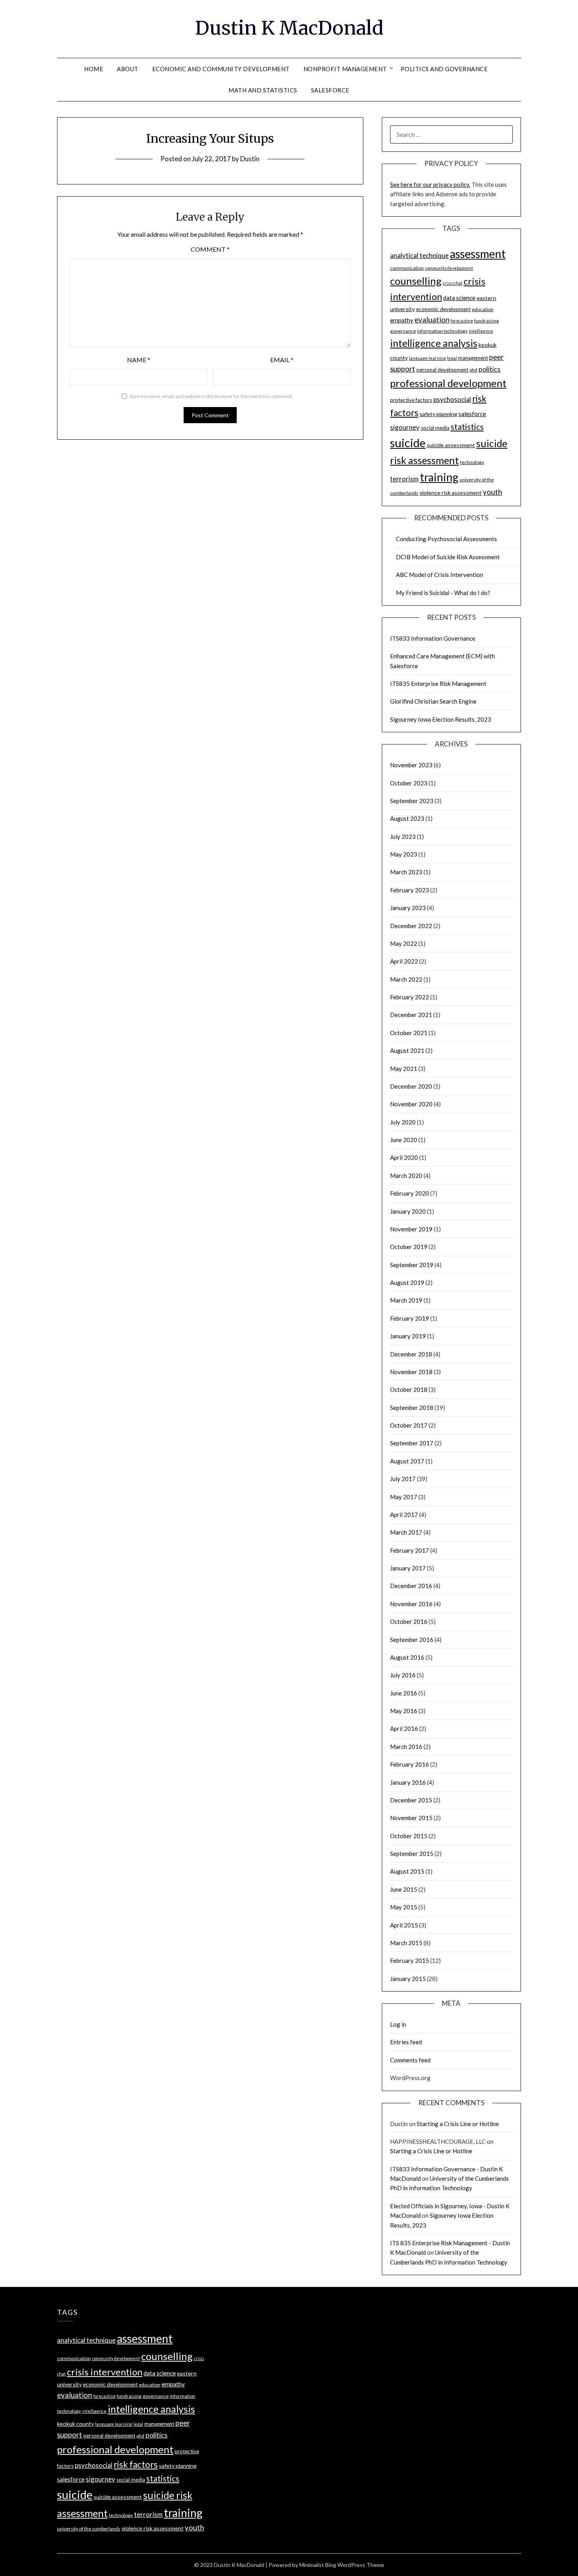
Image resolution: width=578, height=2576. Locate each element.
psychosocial (452, 399)
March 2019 (406, 1300)
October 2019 (409, 1247)
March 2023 (406, 872)
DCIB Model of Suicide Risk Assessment (448, 557)
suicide (408, 443)
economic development (443, 309)
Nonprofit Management (345, 69)
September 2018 (412, 1408)
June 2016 (404, 1693)
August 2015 (407, 1871)
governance (403, 331)
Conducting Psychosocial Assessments (446, 539)
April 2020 (404, 1157)
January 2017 (408, 1568)
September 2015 (412, 1854)
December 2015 (411, 1800)
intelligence (481, 331)
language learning (427, 358)
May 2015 (404, 1907)
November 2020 (411, 1104)
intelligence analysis (434, 343)
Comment (210, 249)
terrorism (404, 479)
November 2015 (411, 1818)
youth (492, 492)
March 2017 (406, 1532)
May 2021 (404, 1069)
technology (472, 462)
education (483, 309)
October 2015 (409, 1836)
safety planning (438, 414)
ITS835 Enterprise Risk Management (438, 684)
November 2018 (411, 1372)
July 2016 (403, 1675)
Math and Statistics (263, 90)
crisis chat (453, 283)
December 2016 (411, 1586)
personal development (442, 370)
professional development (448, 383)
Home (94, 69)
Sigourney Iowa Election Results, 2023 (441, 719)
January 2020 (408, 1211)
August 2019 (407, 1282)
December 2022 (411, 926)
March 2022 (406, 979)
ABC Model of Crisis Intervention (440, 575)
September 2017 (412, 1443)
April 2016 (404, 1728)
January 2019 (408, 1336)
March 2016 (406, 1747)
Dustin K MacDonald (289, 28)
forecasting (462, 321)
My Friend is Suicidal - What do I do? (443, 593)
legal (452, 358)
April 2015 (404, 1925)
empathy (402, 320)
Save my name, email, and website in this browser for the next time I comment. (212, 396)
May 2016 (404, 1711)
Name (139, 360)
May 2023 (404, 854)
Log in (398, 2024)
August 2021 (407, 1050)
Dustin (250, 159)
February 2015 (410, 1961)
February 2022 (410, 997)
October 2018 (409, 1389)
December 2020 (411, 1086)
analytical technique (419, 255)
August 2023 (407, 818)
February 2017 (410, 1550)
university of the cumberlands (89, 2529)
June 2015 (404, 1889)
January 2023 (408, 908)
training (439, 477)
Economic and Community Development (221, 69)
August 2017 (407, 1461)
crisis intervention (105, 2372)
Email (282, 360)
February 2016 (410, 1764)
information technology (442, 331)
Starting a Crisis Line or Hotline (458, 2124)
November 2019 (411, 1229)
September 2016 (412, 1640)
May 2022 (404, 943)
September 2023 (412, 801)
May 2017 (404, 1497)
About (128, 69)
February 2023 (410, 890)
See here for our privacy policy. (430, 184)
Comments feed (410, 2060)
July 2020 (403, 1122)
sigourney (405, 427)
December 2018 (411, 1354)
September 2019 (412, 1265)
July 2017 (403, 1479)
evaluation (432, 320)
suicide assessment (451, 445)
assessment (478, 254)
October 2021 (409, 1033)
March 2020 (406, 1176)
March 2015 (406, 1943)
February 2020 (410, 1193)
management (473, 358)
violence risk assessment (451, 493)
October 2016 (409, 1622)
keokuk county (75, 2424)
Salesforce (330, 90)
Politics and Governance (444, 69)
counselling (416, 281)
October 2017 (409, 1425)
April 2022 (404, 961)
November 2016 (411, 1604)
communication (407, 268)
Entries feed (406, 2042)
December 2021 (411, 1015)
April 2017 (404, 1515)
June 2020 (404, 1140)
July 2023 (403, 837)
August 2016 (407, 1657)
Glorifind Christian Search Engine (433, 701)
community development (449, 268)
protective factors (411, 400)
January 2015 (408, 1979)
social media (435, 428)
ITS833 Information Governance (433, 638)
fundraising (487, 321)
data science (459, 298)
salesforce (472, 414)
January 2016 (408, 1782)
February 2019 (410, 1318)
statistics (467, 427)
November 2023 (411, 765)
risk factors (136, 2465)
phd (473, 370)
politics (490, 369)
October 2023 (409, 783)
